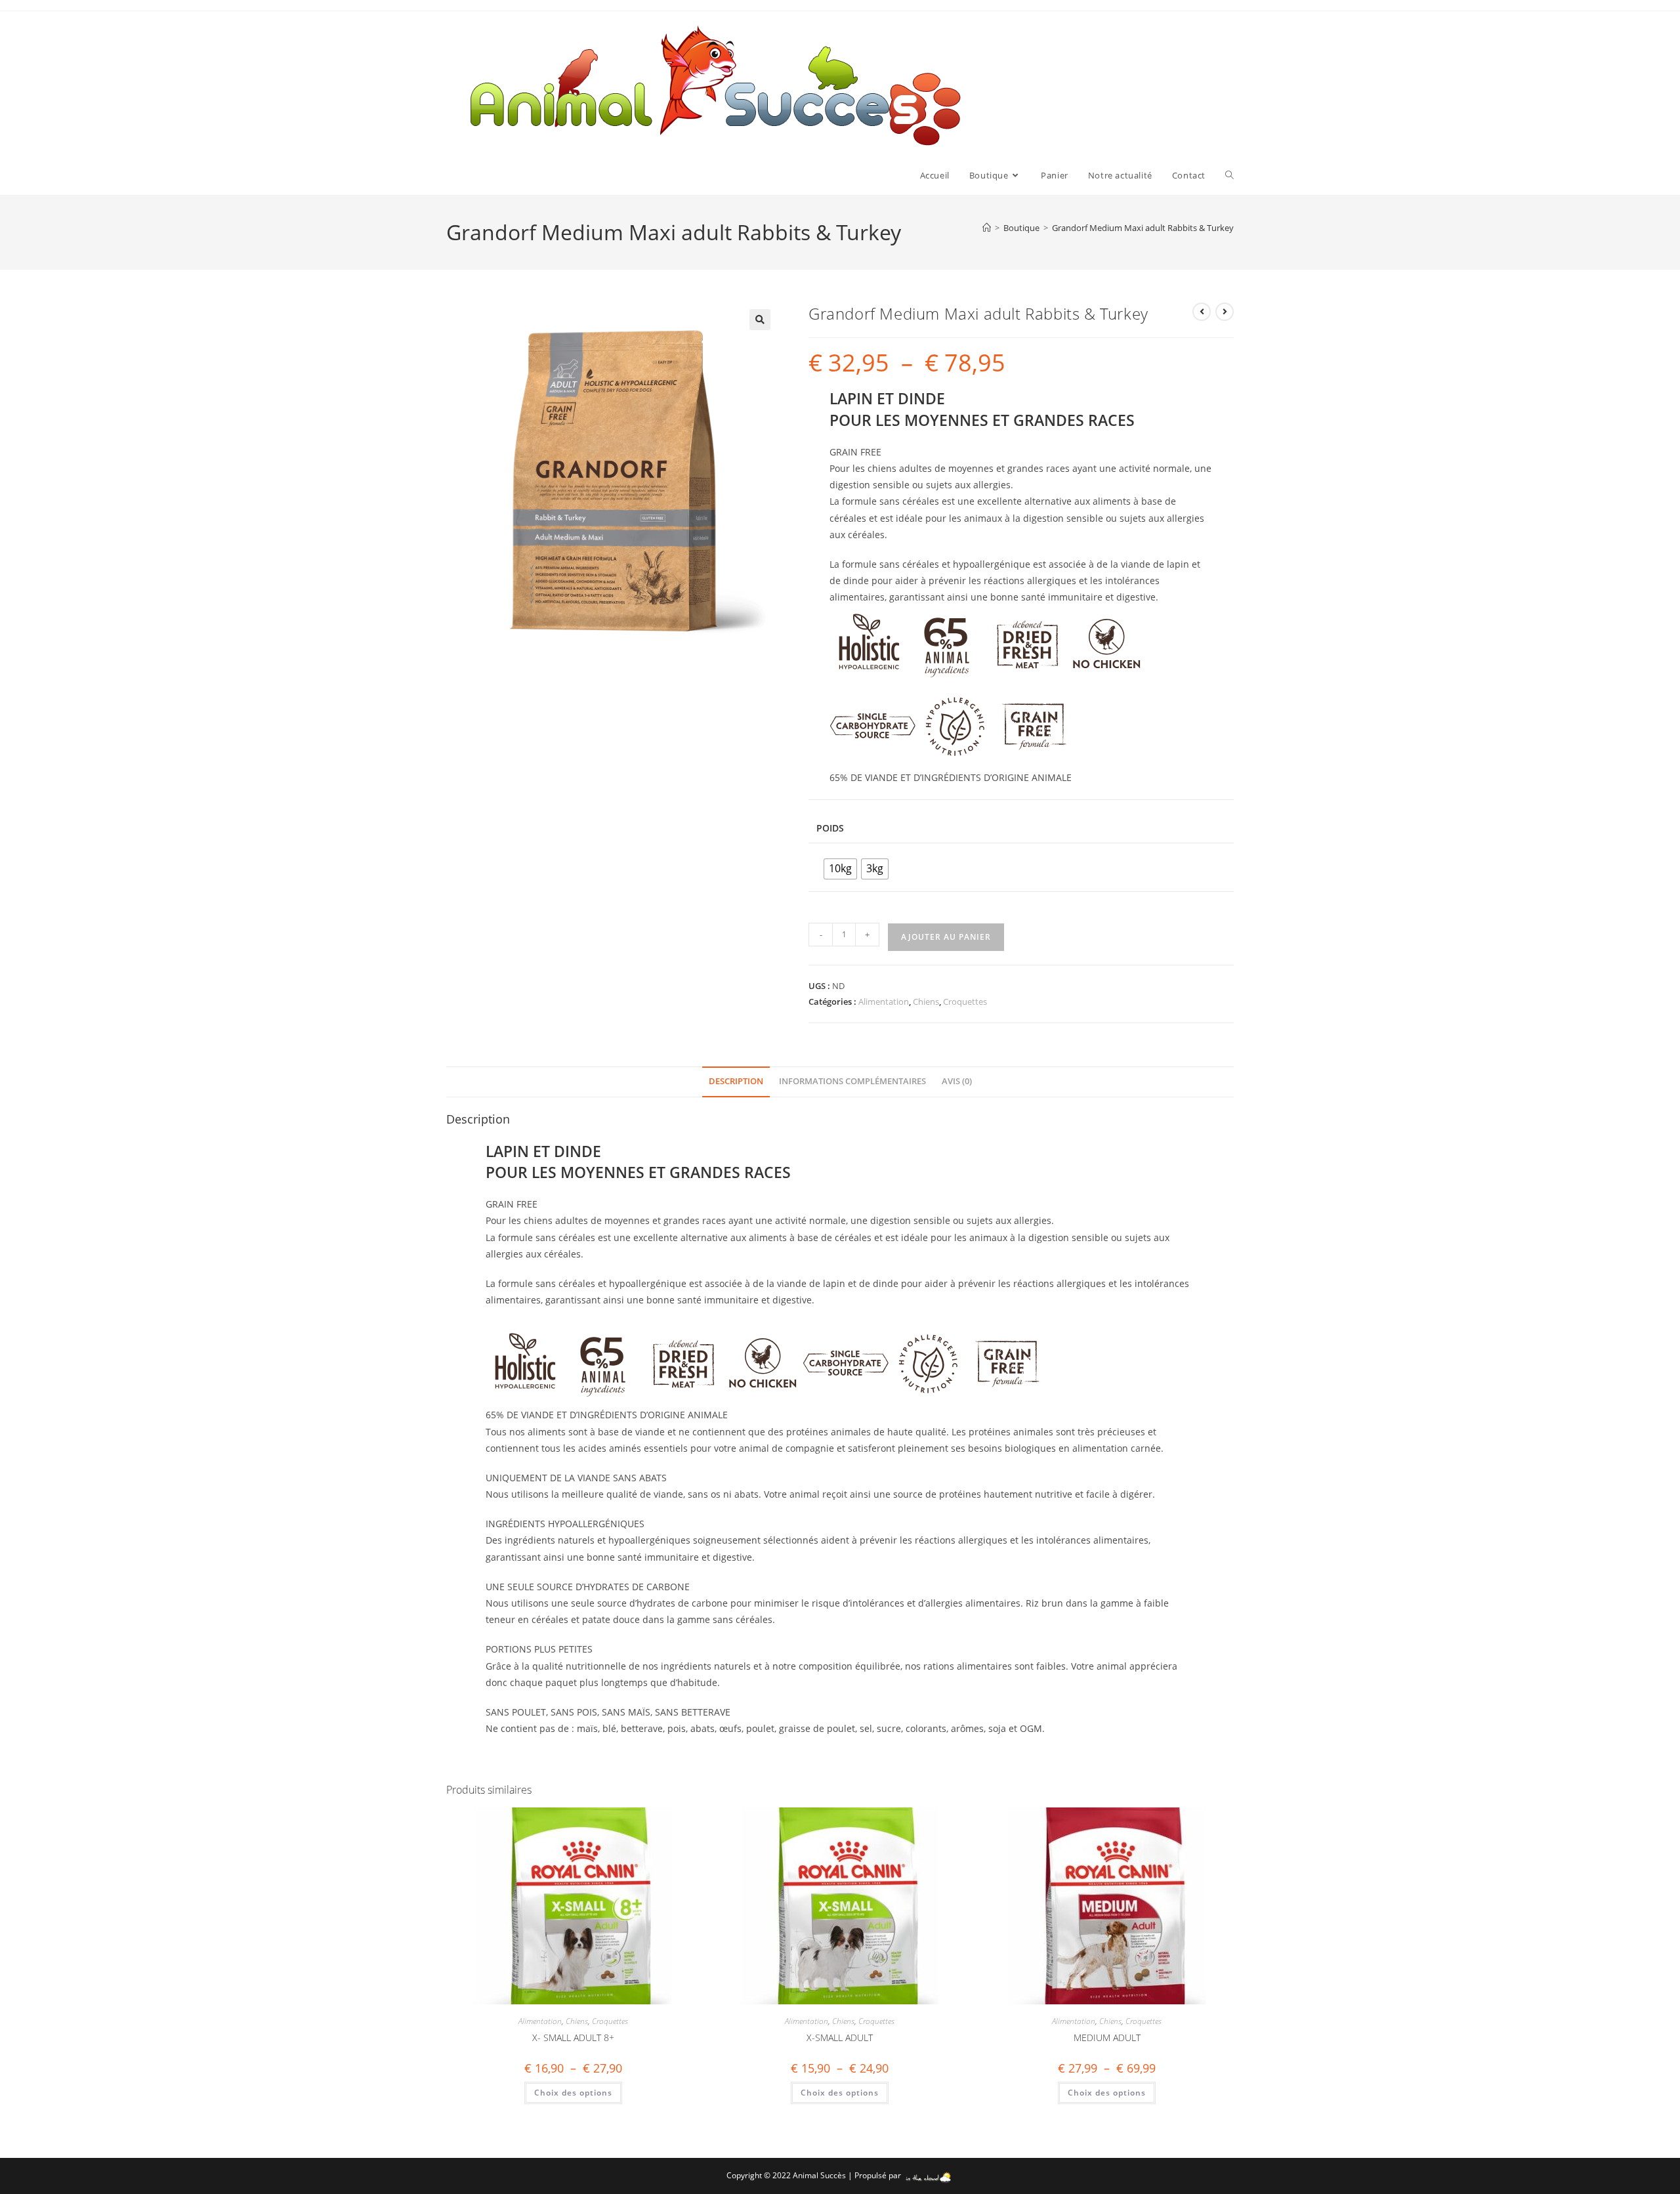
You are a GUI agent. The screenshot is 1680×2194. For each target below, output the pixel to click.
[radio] (840, 869)
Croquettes (965, 1002)
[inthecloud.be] (928, 2175)
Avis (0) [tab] (957, 1081)
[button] (760, 320)
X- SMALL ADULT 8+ (573, 2037)
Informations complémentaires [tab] (852, 1081)
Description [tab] (736, 1081)
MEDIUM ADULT (1107, 2037)
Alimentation (884, 1002)
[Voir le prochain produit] (1225, 312)
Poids (830, 828)
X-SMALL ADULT (840, 2037)
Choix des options (573, 2093)
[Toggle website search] (1229, 175)
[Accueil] (987, 228)
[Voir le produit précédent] (1202, 312)
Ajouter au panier (946, 937)
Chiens (926, 1002)
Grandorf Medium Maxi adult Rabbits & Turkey (1143, 228)
